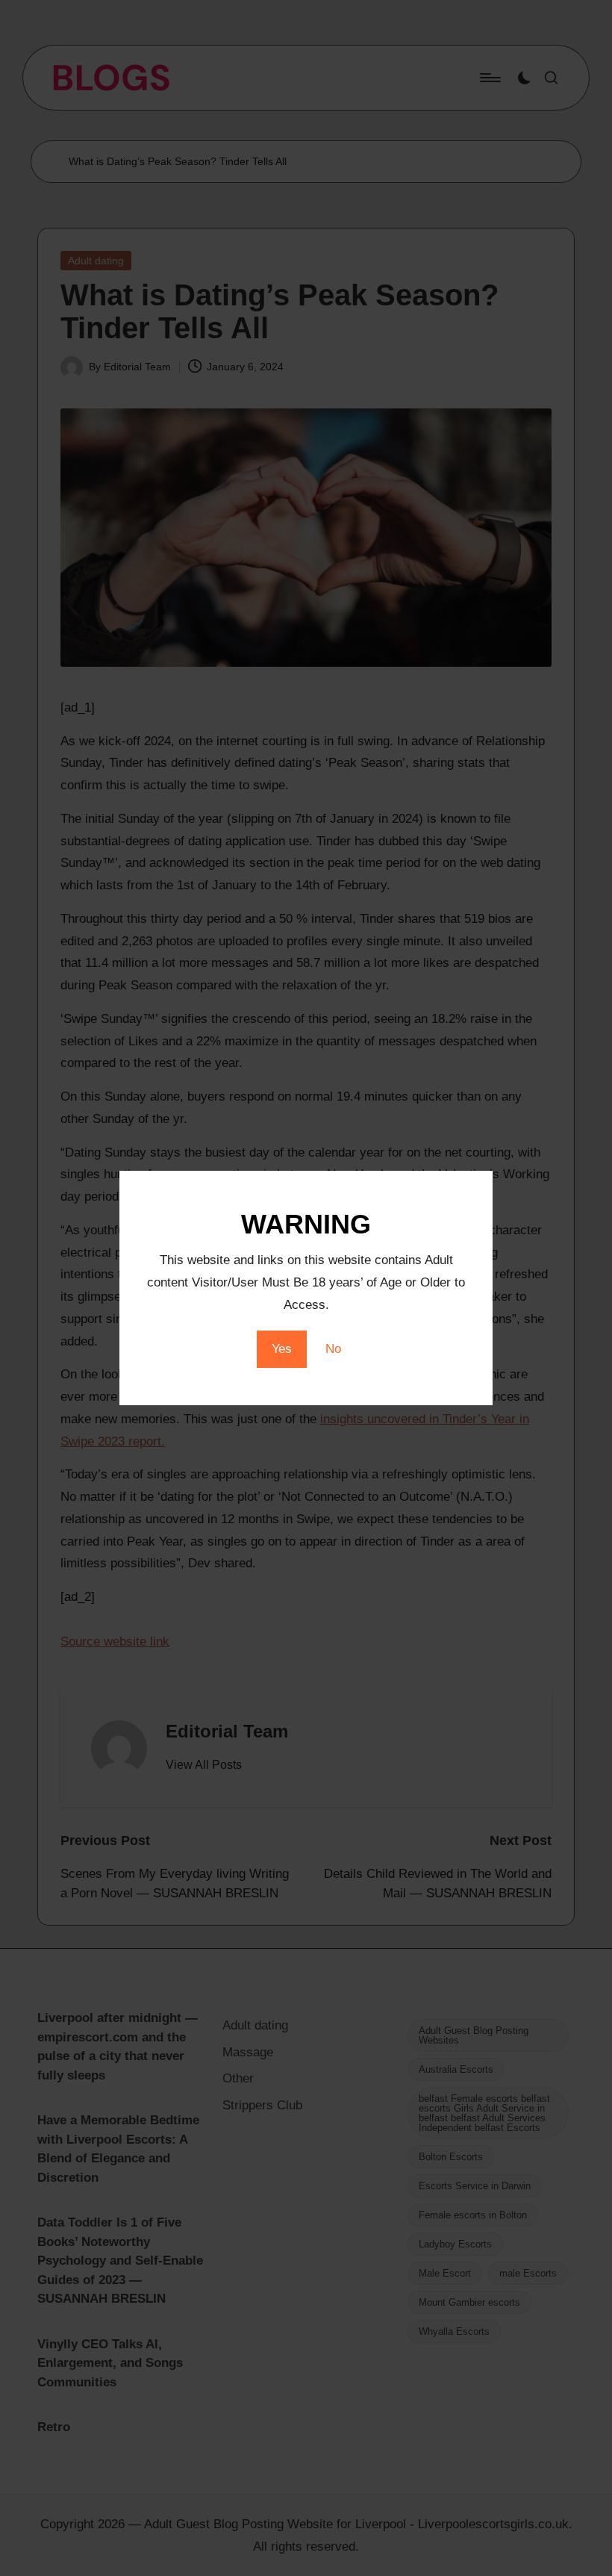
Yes (282, 1349)
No (333, 1349)
